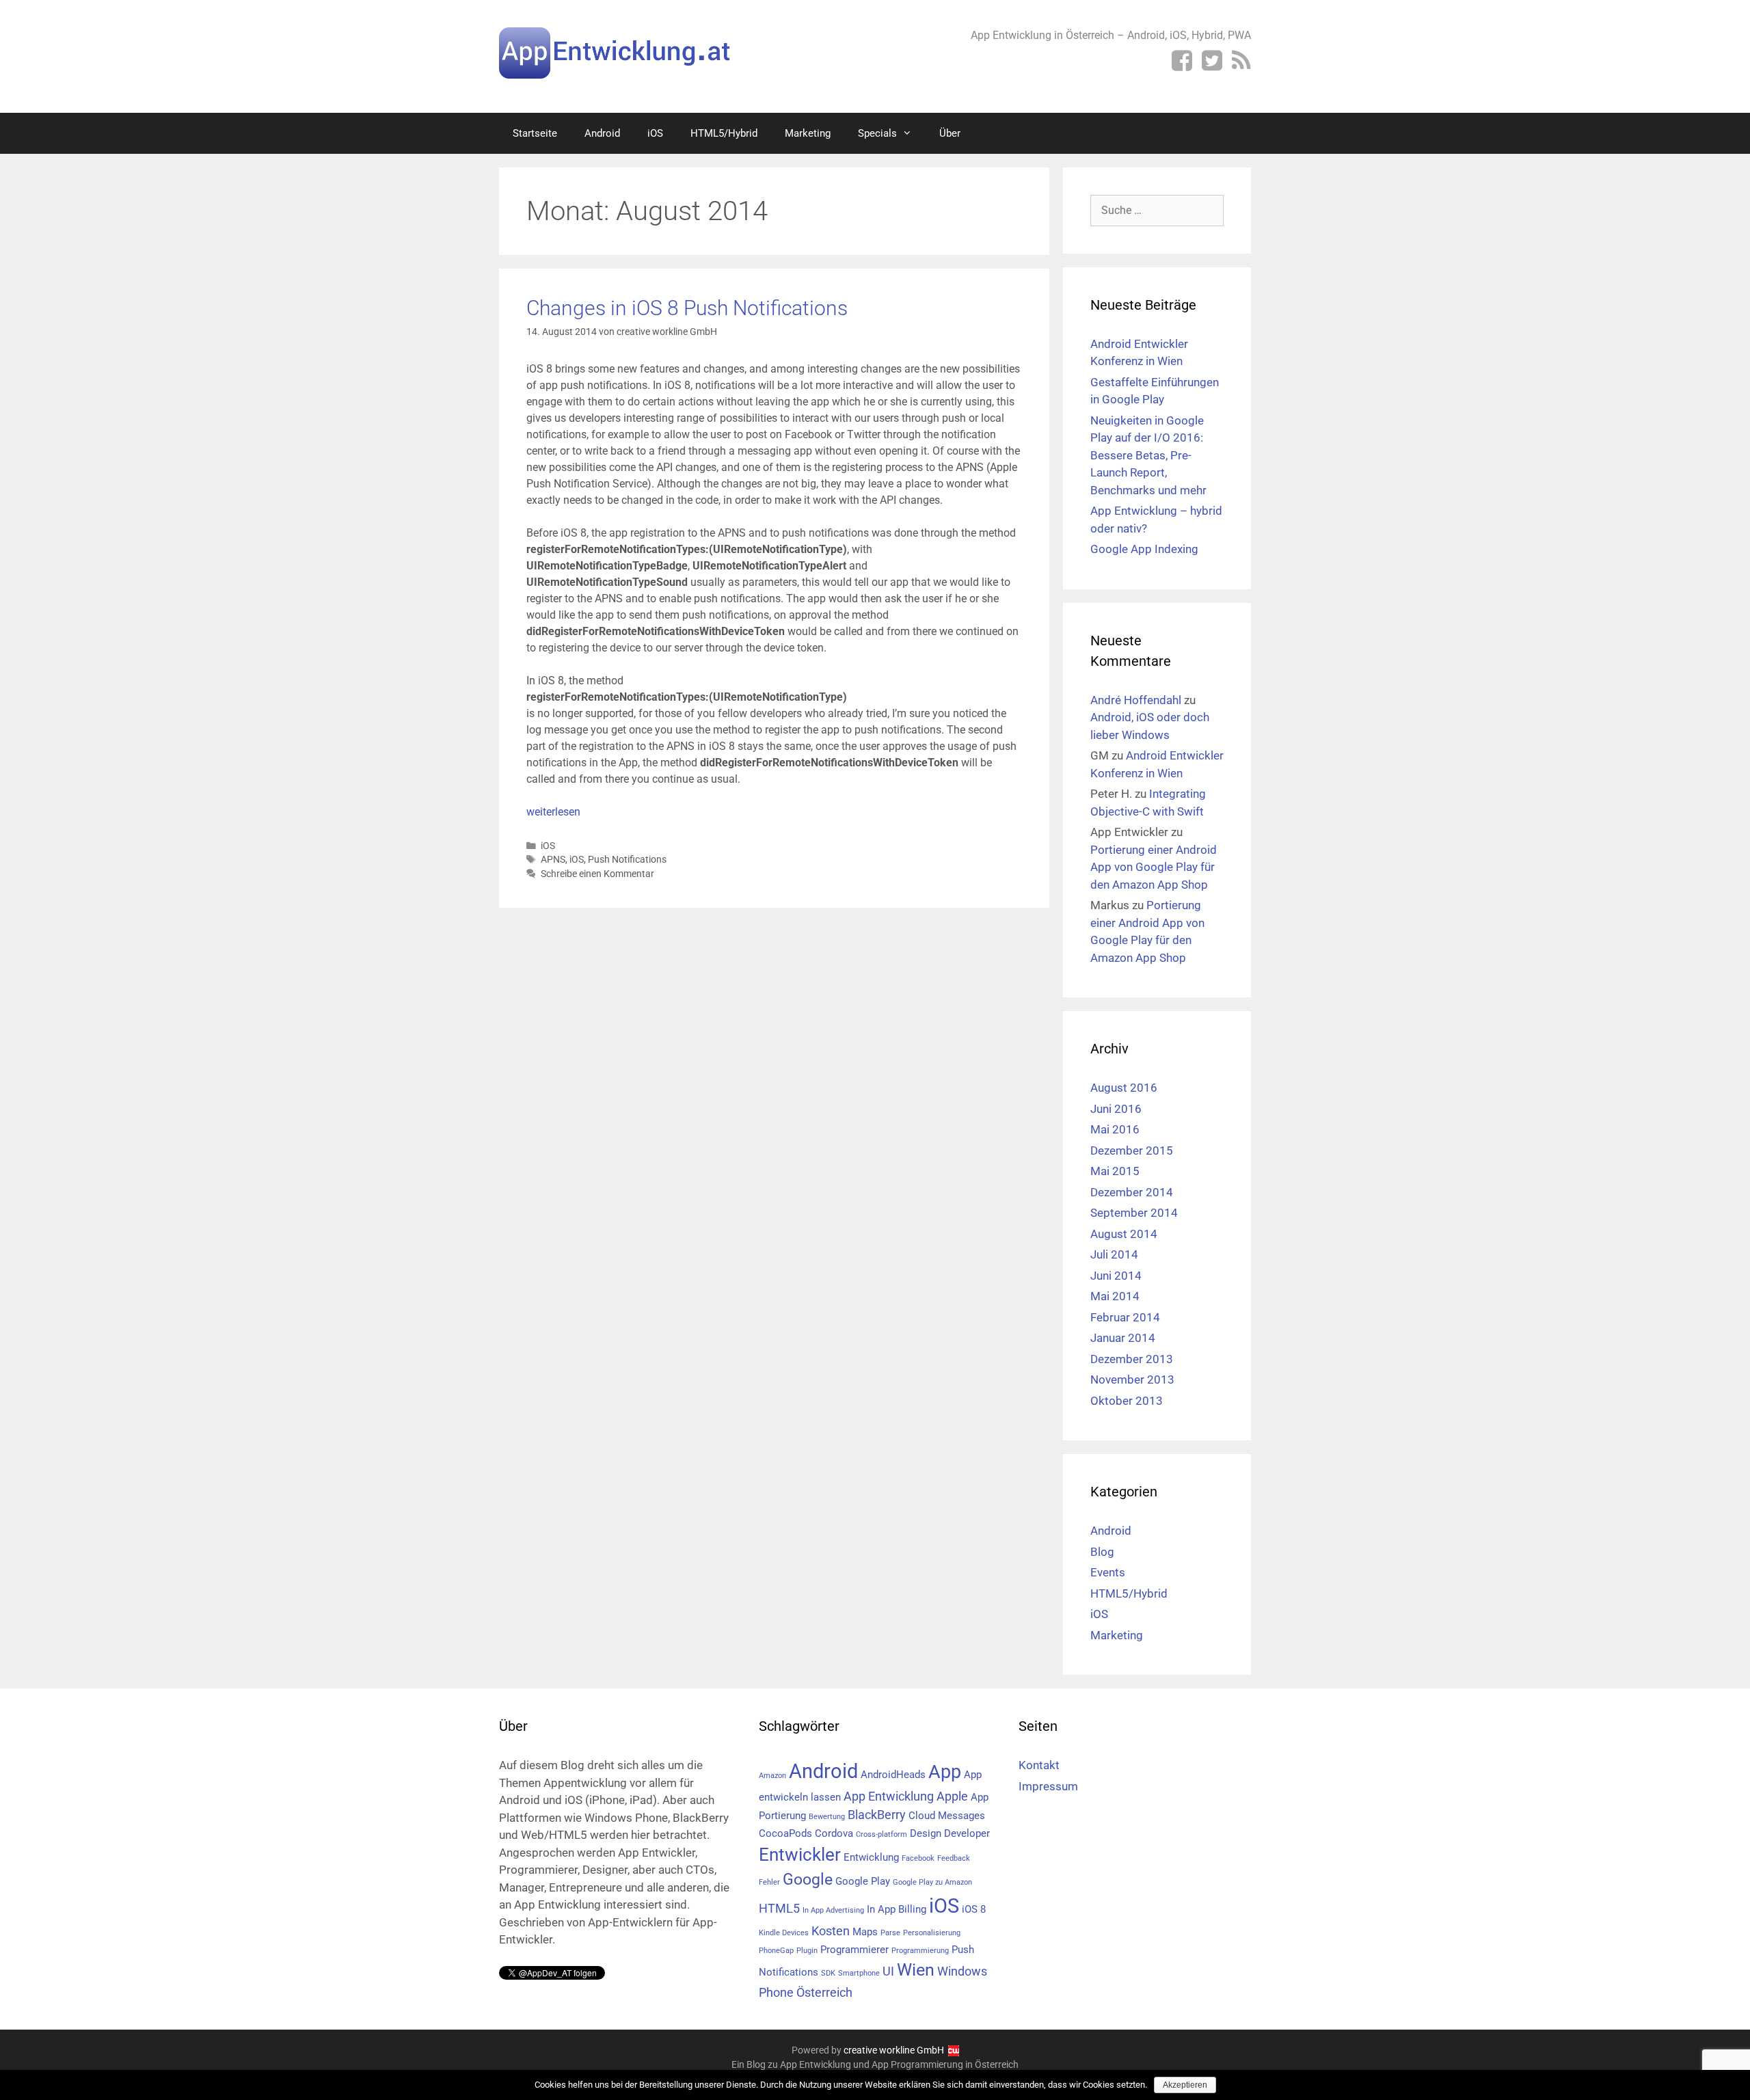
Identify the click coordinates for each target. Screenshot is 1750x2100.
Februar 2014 (1125, 1317)
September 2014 (1134, 1213)
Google (808, 1880)
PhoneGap (776, 1951)
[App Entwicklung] (615, 52)
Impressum (1048, 1786)
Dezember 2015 (1132, 1150)
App (945, 1772)
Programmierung (920, 1951)
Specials (877, 133)
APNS (553, 859)
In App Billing (897, 1909)
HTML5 (779, 1908)
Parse (890, 1933)
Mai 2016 (1115, 1129)
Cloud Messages (947, 1816)
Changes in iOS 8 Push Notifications (687, 308)
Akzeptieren (1185, 2085)
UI (888, 1971)
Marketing (808, 133)
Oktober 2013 (1127, 1401)
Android (602, 133)
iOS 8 (974, 1909)
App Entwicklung (889, 1796)
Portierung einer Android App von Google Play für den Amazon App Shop (1154, 867)
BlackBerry (877, 1815)
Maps (865, 1932)
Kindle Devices (784, 1933)
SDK (828, 1973)
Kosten (831, 1931)
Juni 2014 (1116, 1276)
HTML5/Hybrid (724, 133)
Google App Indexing (1144, 549)
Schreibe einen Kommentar (597, 874)
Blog (1102, 1552)
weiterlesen (553, 812)
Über (950, 133)
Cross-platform (881, 1834)
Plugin (807, 1951)
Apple (952, 1796)
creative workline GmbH (894, 2050)
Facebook (918, 1858)
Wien (916, 1970)
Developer (967, 1833)
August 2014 (1124, 1234)
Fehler (769, 1882)
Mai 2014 (1115, 1296)
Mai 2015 (1115, 1171)
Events (1108, 1572)
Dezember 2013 (1132, 1359)
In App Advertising (833, 1910)
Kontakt (1039, 1765)
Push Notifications (627, 859)
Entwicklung (871, 1857)
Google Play (863, 1881)
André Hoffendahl (1136, 700)
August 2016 (1124, 1088)
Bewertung (827, 1817)
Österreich (824, 1992)
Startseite (535, 133)
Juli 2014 (1114, 1254)
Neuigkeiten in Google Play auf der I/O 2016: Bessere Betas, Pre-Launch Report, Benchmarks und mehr (1148, 455)
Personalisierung (932, 1933)
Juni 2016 (1116, 1109)
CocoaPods (785, 1833)
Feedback (954, 1858)
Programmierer (854, 1950)
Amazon (772, 1776)
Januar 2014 (1123, 1338)
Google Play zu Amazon (932, 1882)
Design (926, 1833)
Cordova (834, 1833)
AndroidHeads (893, 1775)
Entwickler (800, 1855)
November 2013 (1132, 1379)
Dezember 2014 (1132, 1192)
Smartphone (859, 1973)
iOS (655, 133)
